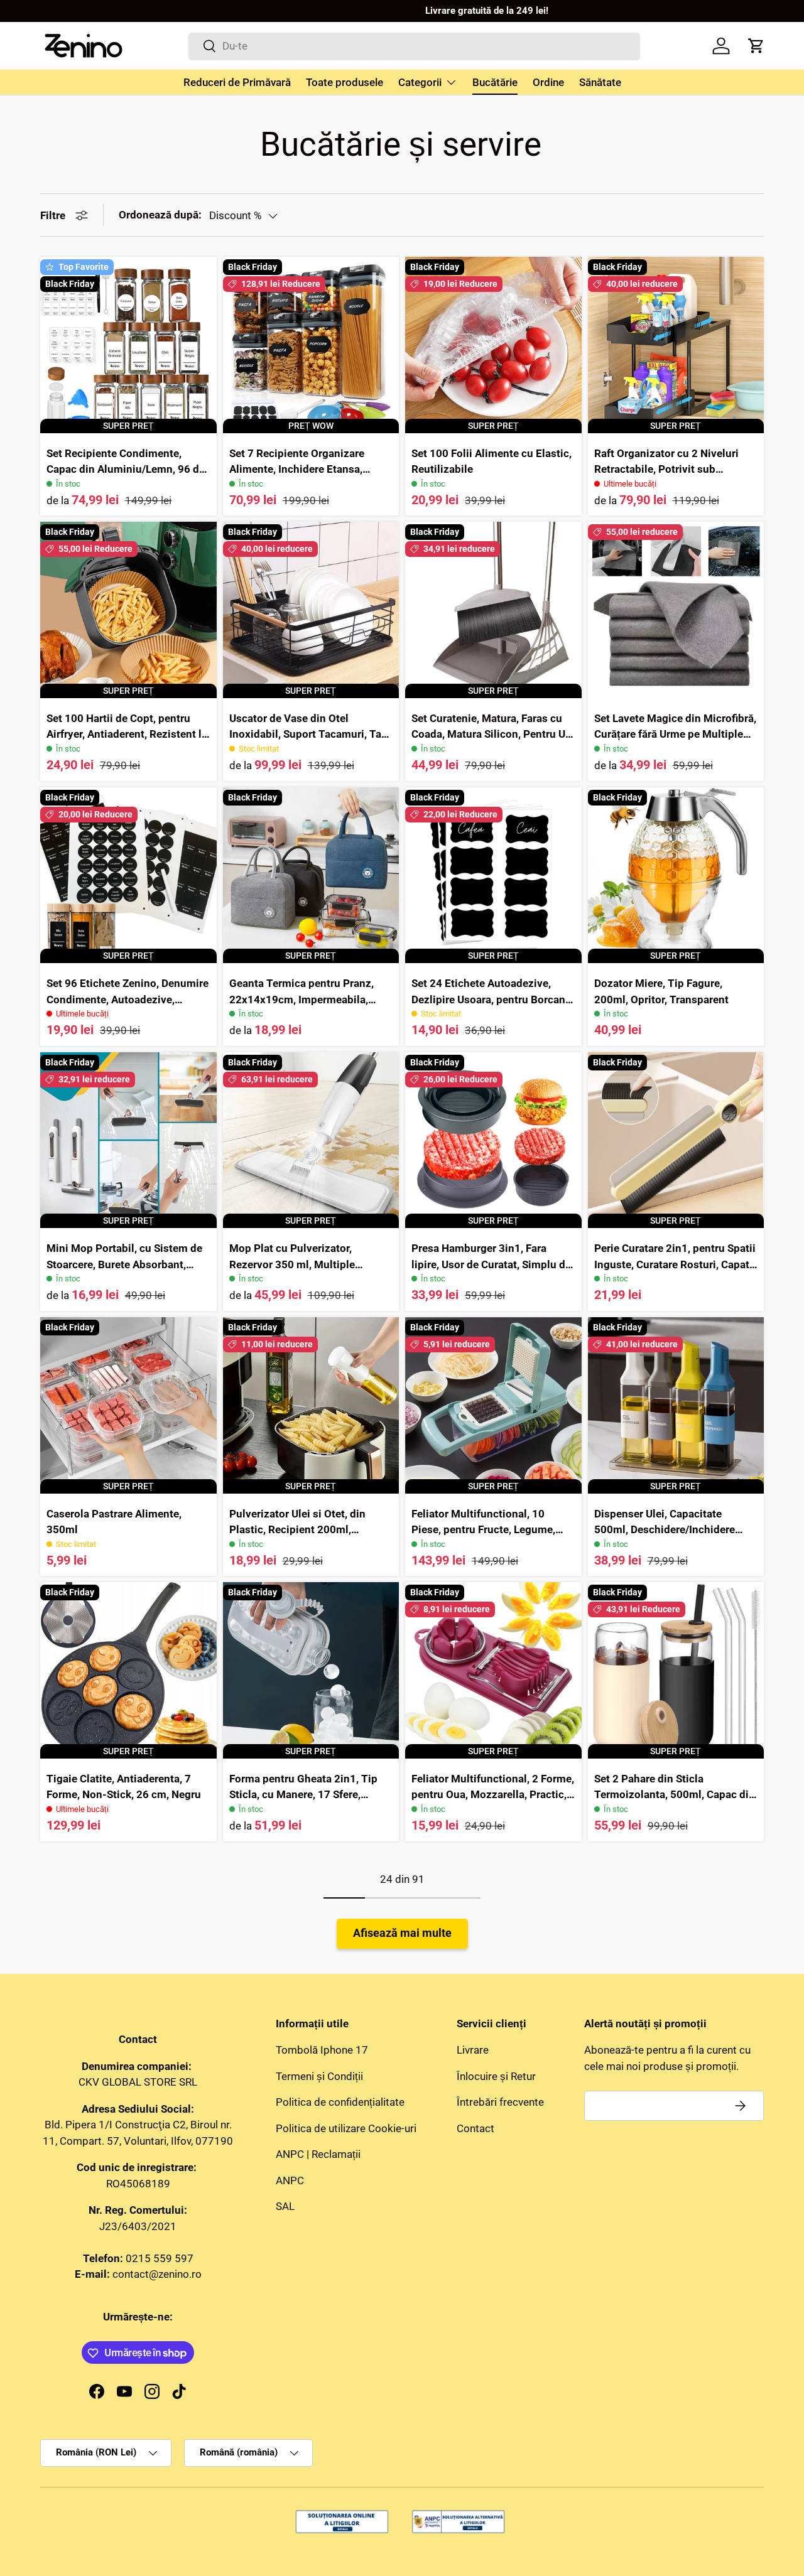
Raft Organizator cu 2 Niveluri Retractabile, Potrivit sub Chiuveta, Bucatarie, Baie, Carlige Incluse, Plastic (675, 477)
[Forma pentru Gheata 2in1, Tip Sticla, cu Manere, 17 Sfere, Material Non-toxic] (311, 1670)
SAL (285, 2207)
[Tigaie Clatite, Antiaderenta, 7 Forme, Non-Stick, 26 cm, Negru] (128, 1670)
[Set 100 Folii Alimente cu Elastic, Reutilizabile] (493, 345)
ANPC (290, 2180)
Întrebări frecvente (500, 2103)
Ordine (548, 82)
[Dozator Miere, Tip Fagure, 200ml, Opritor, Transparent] (676, 876)
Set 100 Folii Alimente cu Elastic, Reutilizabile (492, 461)
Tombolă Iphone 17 (322, 2051)
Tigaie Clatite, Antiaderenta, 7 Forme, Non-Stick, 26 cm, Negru (124, 1787)
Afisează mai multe (402, 1933)
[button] (756, 46)
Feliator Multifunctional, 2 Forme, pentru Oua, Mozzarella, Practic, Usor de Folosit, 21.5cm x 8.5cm (493, 1795)
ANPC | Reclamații (318, 2155)
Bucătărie (495, 82)
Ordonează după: (160, 215)
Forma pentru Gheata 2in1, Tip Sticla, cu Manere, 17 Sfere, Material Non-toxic (303, 1795)
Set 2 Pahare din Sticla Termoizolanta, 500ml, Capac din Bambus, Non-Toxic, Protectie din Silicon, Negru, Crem (675, 1803)
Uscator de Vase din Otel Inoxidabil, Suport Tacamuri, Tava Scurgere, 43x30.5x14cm (311, 734)
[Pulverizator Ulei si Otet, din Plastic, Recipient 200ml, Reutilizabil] (311, 1405)
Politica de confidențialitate (340, 2103)
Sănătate (600, 82)
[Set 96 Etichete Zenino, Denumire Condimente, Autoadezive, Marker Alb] (128, 876)
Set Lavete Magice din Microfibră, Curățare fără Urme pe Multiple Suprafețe (675, 734)
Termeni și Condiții (319, 2076)
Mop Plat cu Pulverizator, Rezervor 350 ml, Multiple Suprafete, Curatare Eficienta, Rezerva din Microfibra (300, 1272)
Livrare (473, 2051)
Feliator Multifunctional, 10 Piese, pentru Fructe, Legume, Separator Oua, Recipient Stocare (492, 1530)
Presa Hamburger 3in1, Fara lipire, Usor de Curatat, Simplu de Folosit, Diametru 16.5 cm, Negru (492, 1264)
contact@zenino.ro (157, 2275)
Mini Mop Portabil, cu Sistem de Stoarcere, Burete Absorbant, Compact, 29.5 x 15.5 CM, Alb (124, 1264)
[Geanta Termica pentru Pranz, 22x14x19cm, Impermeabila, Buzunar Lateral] (311, 876)
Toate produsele (345, 82)
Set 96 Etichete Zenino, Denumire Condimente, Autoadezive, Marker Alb (128, 999)
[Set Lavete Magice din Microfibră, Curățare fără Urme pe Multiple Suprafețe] (676, 610)
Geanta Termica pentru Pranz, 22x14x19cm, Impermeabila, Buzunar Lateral (301, 999)
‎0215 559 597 (160, 2258)
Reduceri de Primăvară (237, 82)
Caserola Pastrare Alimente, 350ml (114, 1522)
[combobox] (414, 46)
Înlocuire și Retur (496, 2076)
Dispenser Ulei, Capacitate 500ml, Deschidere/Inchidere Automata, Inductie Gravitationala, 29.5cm (665, 1538)
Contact (475, 2128)
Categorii (420, 82)
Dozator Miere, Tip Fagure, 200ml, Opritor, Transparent (661, 991)
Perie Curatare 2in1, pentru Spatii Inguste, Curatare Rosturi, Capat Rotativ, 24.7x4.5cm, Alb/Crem (675, 1264)
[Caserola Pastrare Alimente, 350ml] (128, 1405)
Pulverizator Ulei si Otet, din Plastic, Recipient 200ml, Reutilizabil (297, 1530)
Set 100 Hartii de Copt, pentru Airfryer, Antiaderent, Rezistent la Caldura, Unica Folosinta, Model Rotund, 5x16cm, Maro (127, 742)
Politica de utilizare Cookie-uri (346, 2128)
